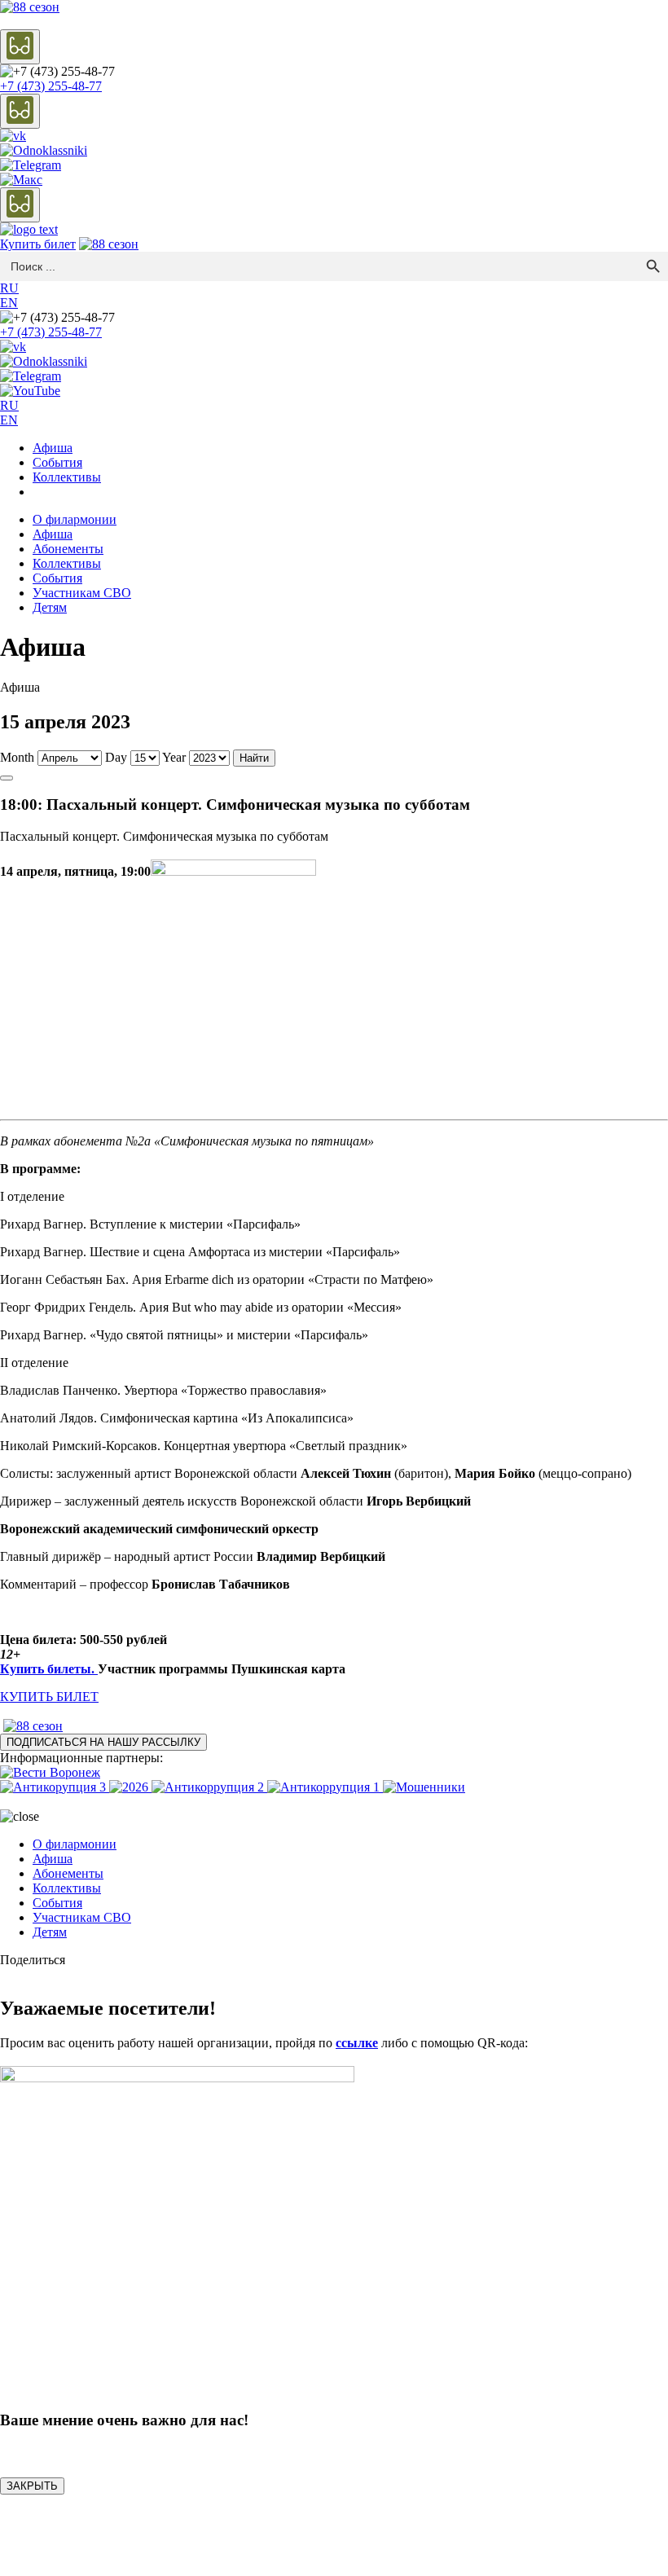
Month (17, 757)
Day (116, 757)
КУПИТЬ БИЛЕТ (49, 1697)
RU (9, 288)
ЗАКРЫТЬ (32, 2486)
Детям (50, 607)
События (57, 462)
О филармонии (75, 519)
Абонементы (68, 549)
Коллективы (67, 477)
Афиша (53, 448)
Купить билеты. (49, 1669)
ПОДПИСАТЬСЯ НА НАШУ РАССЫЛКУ (103, 1742)
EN (9, 303)
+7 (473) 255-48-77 (51, 86)
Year (174, 757)
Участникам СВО (82, 593)
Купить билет (38, 244)
